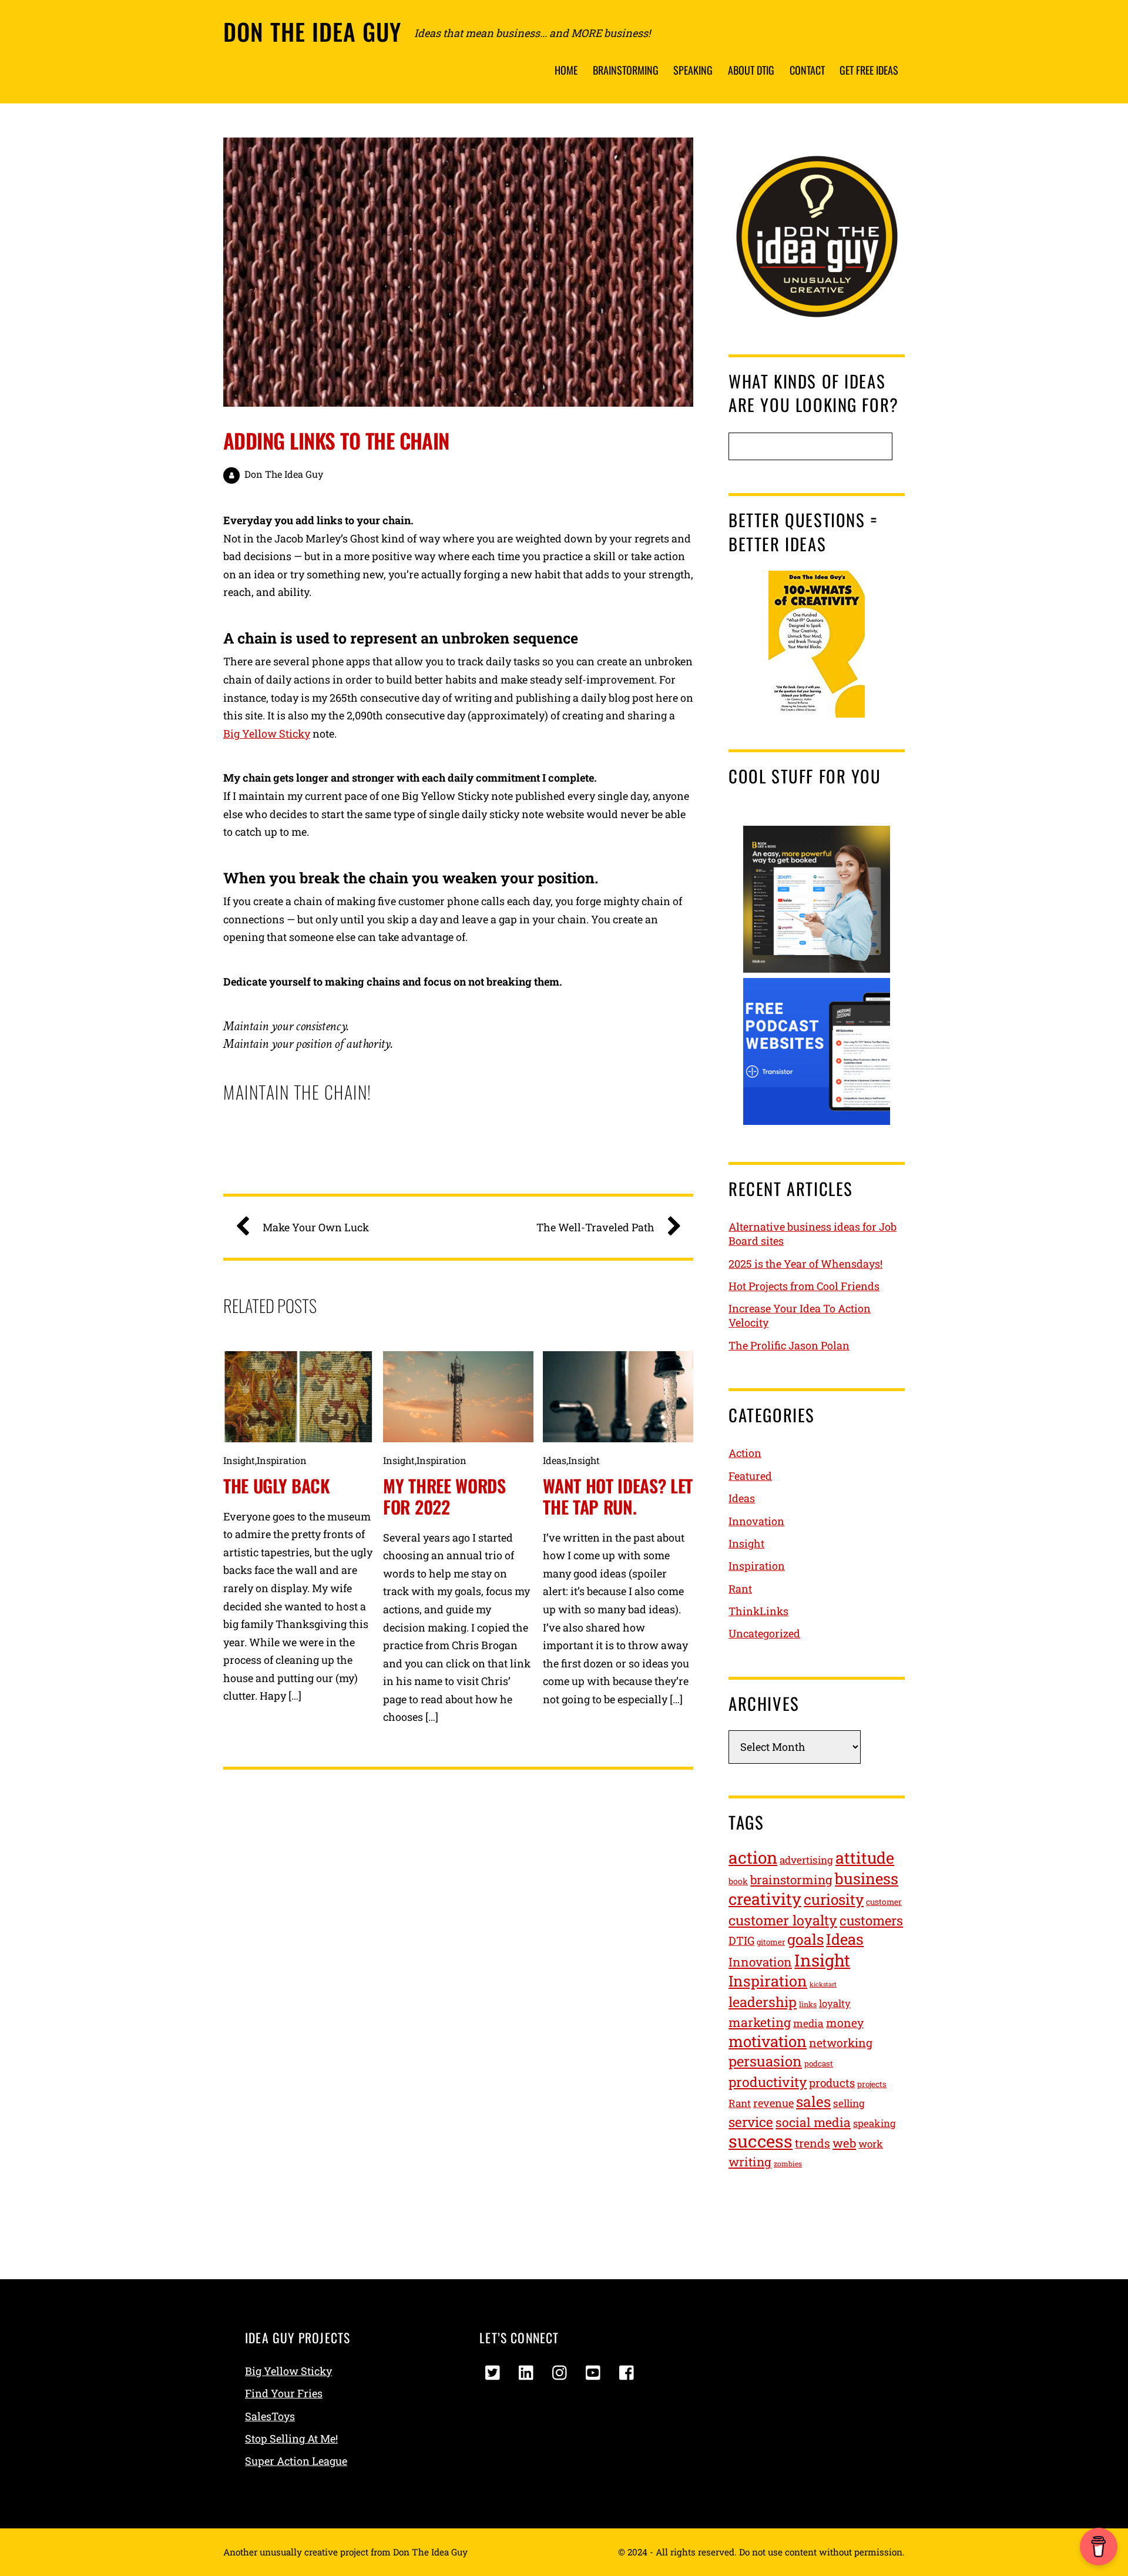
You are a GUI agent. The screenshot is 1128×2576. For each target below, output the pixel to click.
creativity (765, 1899)
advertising (806, 1860)
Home (566, 70)
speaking (874, 2123)
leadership (763, 2001)
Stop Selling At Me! (291, 2438)
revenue (773, 2103)
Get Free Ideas (869, 70)
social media (813, 2122)
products (832, 2083)
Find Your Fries (284, 2393)
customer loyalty (783, 1920)
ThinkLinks (758, 1611)
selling (849, 2103)
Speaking (693, 70)
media (808, 2023)
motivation (768, 2041)
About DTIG (751, 70)
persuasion (765, 2061)
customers (871, 1920)
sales (813, 2101)
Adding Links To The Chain (336, 440)
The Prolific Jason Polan (789, 1345)
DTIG (741, 1940)
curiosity (834, 1899)
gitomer (771, 1942)
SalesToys (270, 2416)
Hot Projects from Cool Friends (804, 1286)
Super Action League (296, 2461)
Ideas (555, 1460)
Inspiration (282, 1460)
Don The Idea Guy (284, 474)
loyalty (835, 2004)
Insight (239, 1460)
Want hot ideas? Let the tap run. (618, 1496)
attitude (865, 1858)
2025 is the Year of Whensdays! (805, 1264)
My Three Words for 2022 (444, 1496)
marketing (760, 2022)
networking (841, 2043)
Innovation (756, 1521)
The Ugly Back (277, 1485)
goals (805, 1939)
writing (750, 2162)
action (753, 1858)
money (845, 2023)
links (808, 2004)
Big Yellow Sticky (267, 733)
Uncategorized (764, 1633)
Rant (740, 1589)
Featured (750, 1476)
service (751, 2122)
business (867, 1878)
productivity (768, 2082)
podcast (819, 2064)
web (844, 2143)
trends (813, 2143)
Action (745, 1453)
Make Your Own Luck (316, 1227)
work (871, 2144)
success (761, 2141)
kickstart (823, 1984)
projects (872, 2084)
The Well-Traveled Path (595, 1227)
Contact (807, 70)
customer (884, 1902)
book (738, 1881)
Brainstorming (626, 70)
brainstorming (791, 1880)
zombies (788, 2163)
